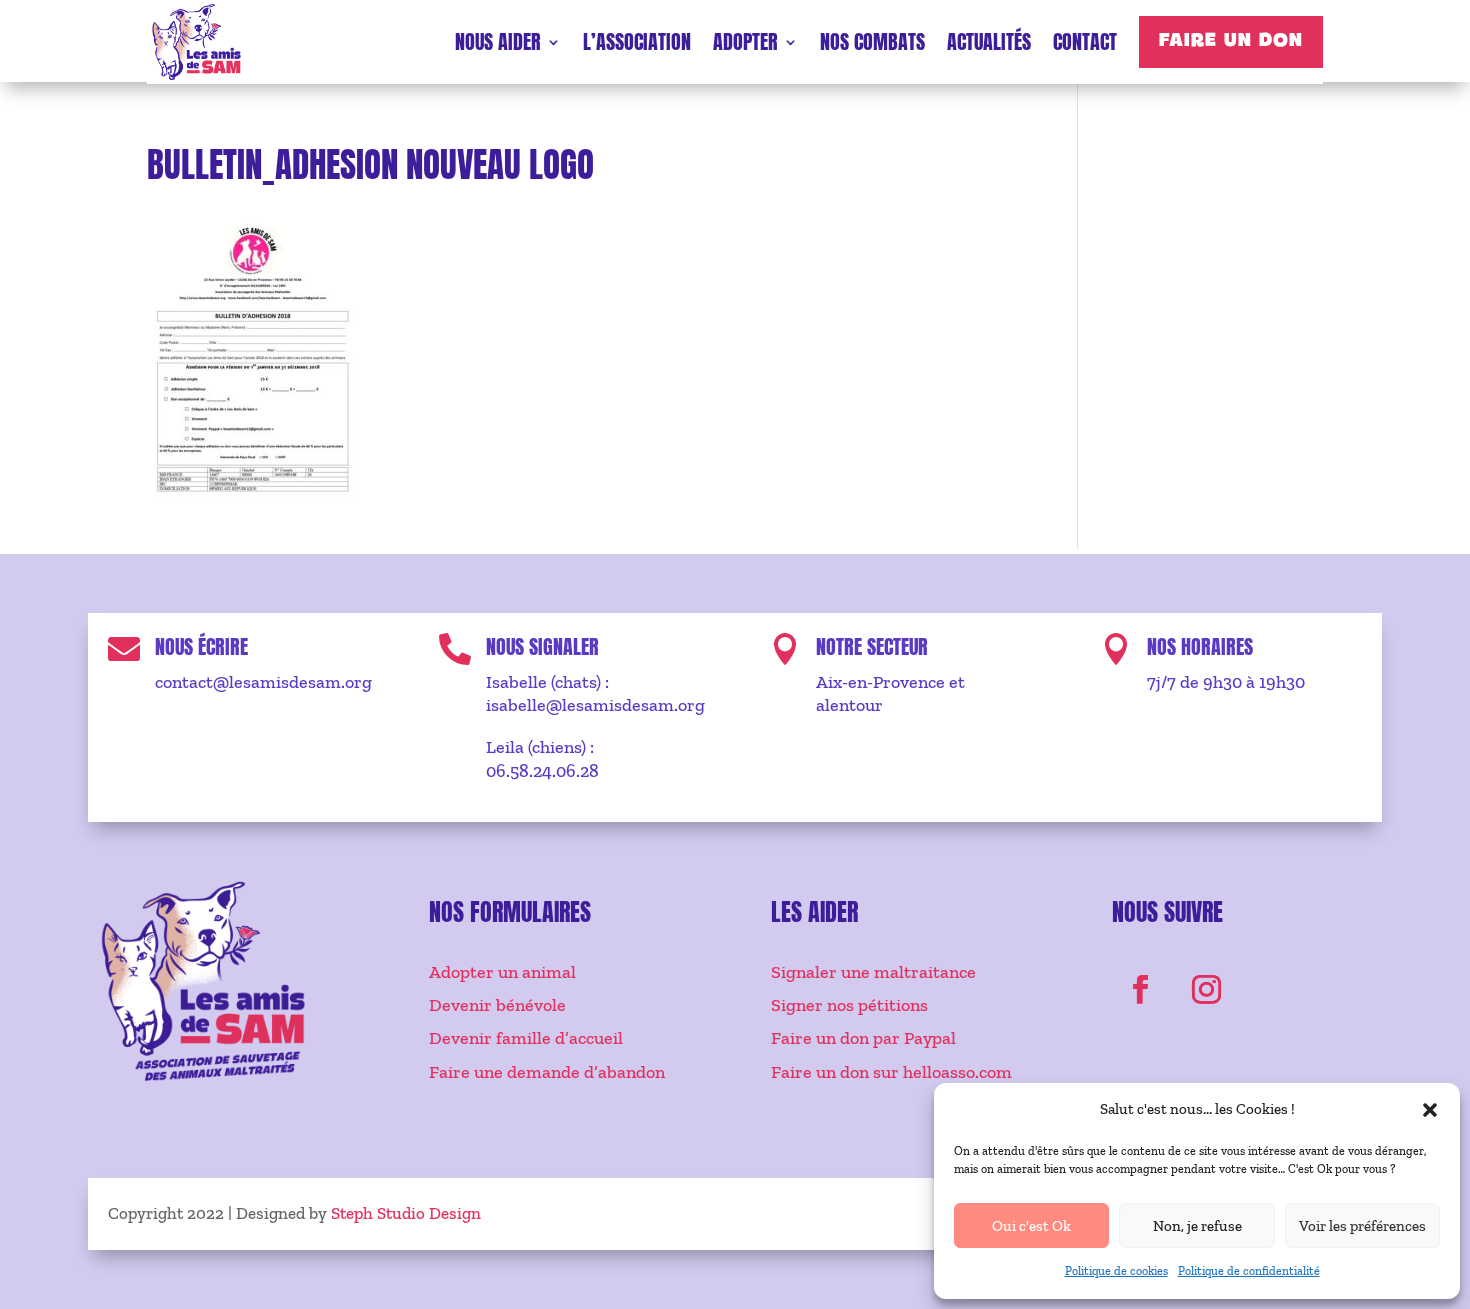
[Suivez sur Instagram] (1207, 990)
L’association (637, 41)
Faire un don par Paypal (863, 1038)
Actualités (989, 41)
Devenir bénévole (497, 1005)
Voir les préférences (1362, 1226)
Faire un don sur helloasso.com (891, 1072)
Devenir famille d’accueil (526, 1038)
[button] (1430, 1110)
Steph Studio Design (406, 1213)
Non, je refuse (1197, 1226)
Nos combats (872, 41)
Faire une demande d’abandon (547, 1072)
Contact (1085, 41)
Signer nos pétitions (849, 1005)
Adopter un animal (502, 972)
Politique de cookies (1116, 1271)
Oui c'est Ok (1031, 1226)
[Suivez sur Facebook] (1141, 990)
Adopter (745, 41)
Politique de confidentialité (1249, 1271)
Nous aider (498, 41)
